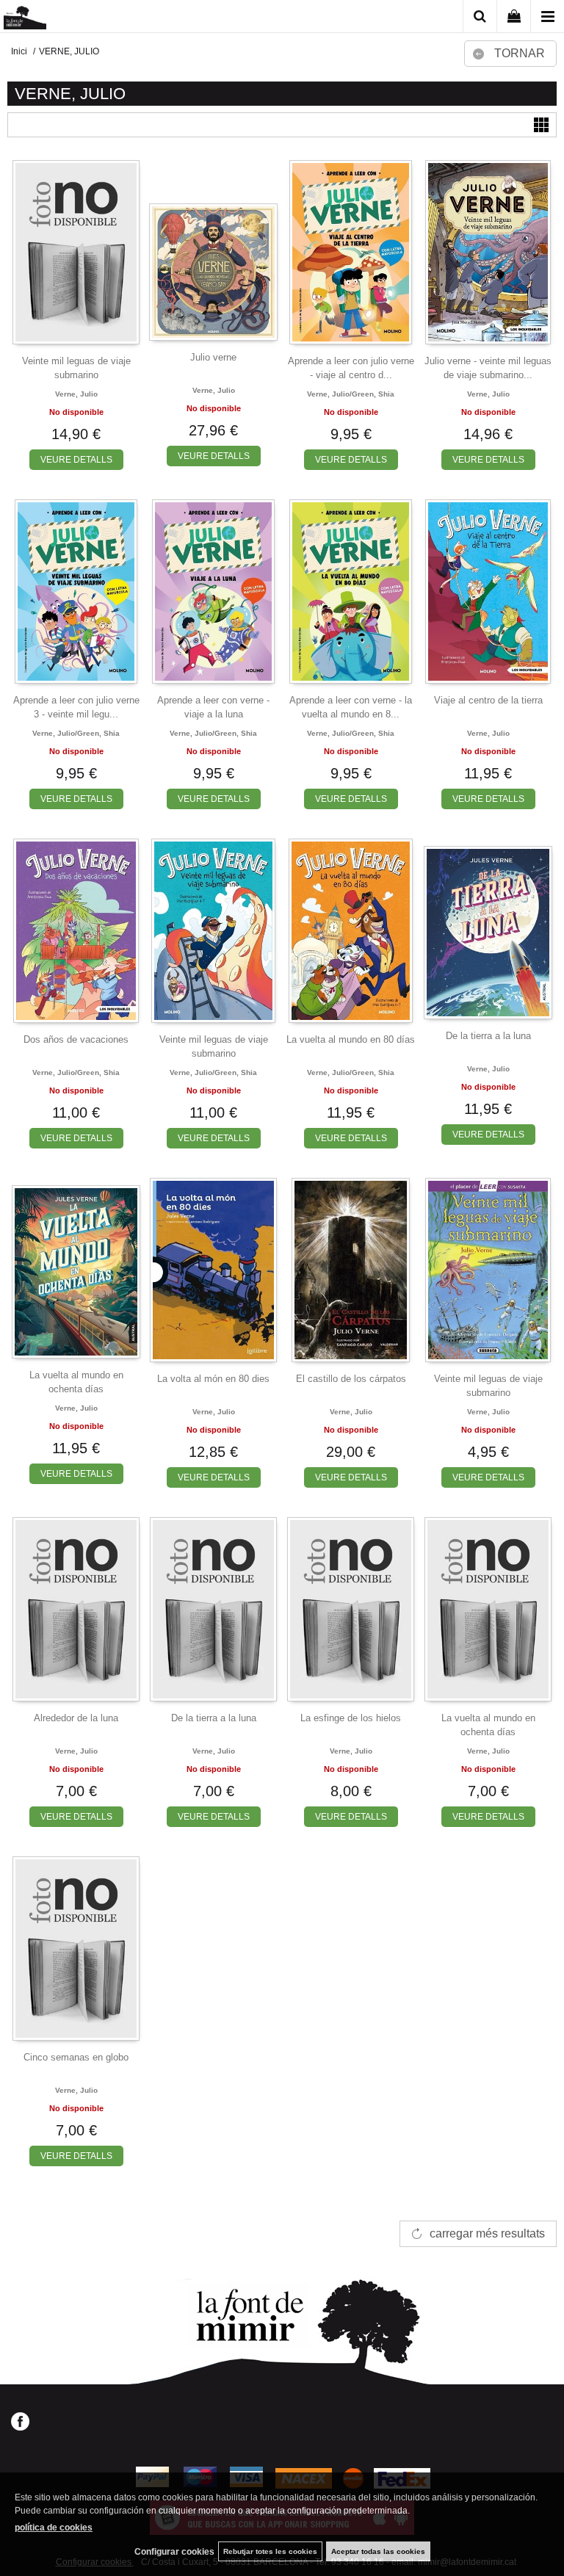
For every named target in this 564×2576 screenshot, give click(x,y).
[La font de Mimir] (25, 19)
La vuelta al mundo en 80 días (351, 1039)
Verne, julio (76, 394)
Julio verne (213, 357)
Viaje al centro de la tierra (488, 700)
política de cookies (54, 2528)
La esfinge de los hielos (351, 1718)
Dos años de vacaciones (76, 1039)
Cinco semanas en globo (76, 2057)
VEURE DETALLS (76, 460)
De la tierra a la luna (488, 1036)
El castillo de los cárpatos (351, 1379)
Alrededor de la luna (76, 1718)
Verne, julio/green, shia (351, 394)
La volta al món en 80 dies (213, 1379)
